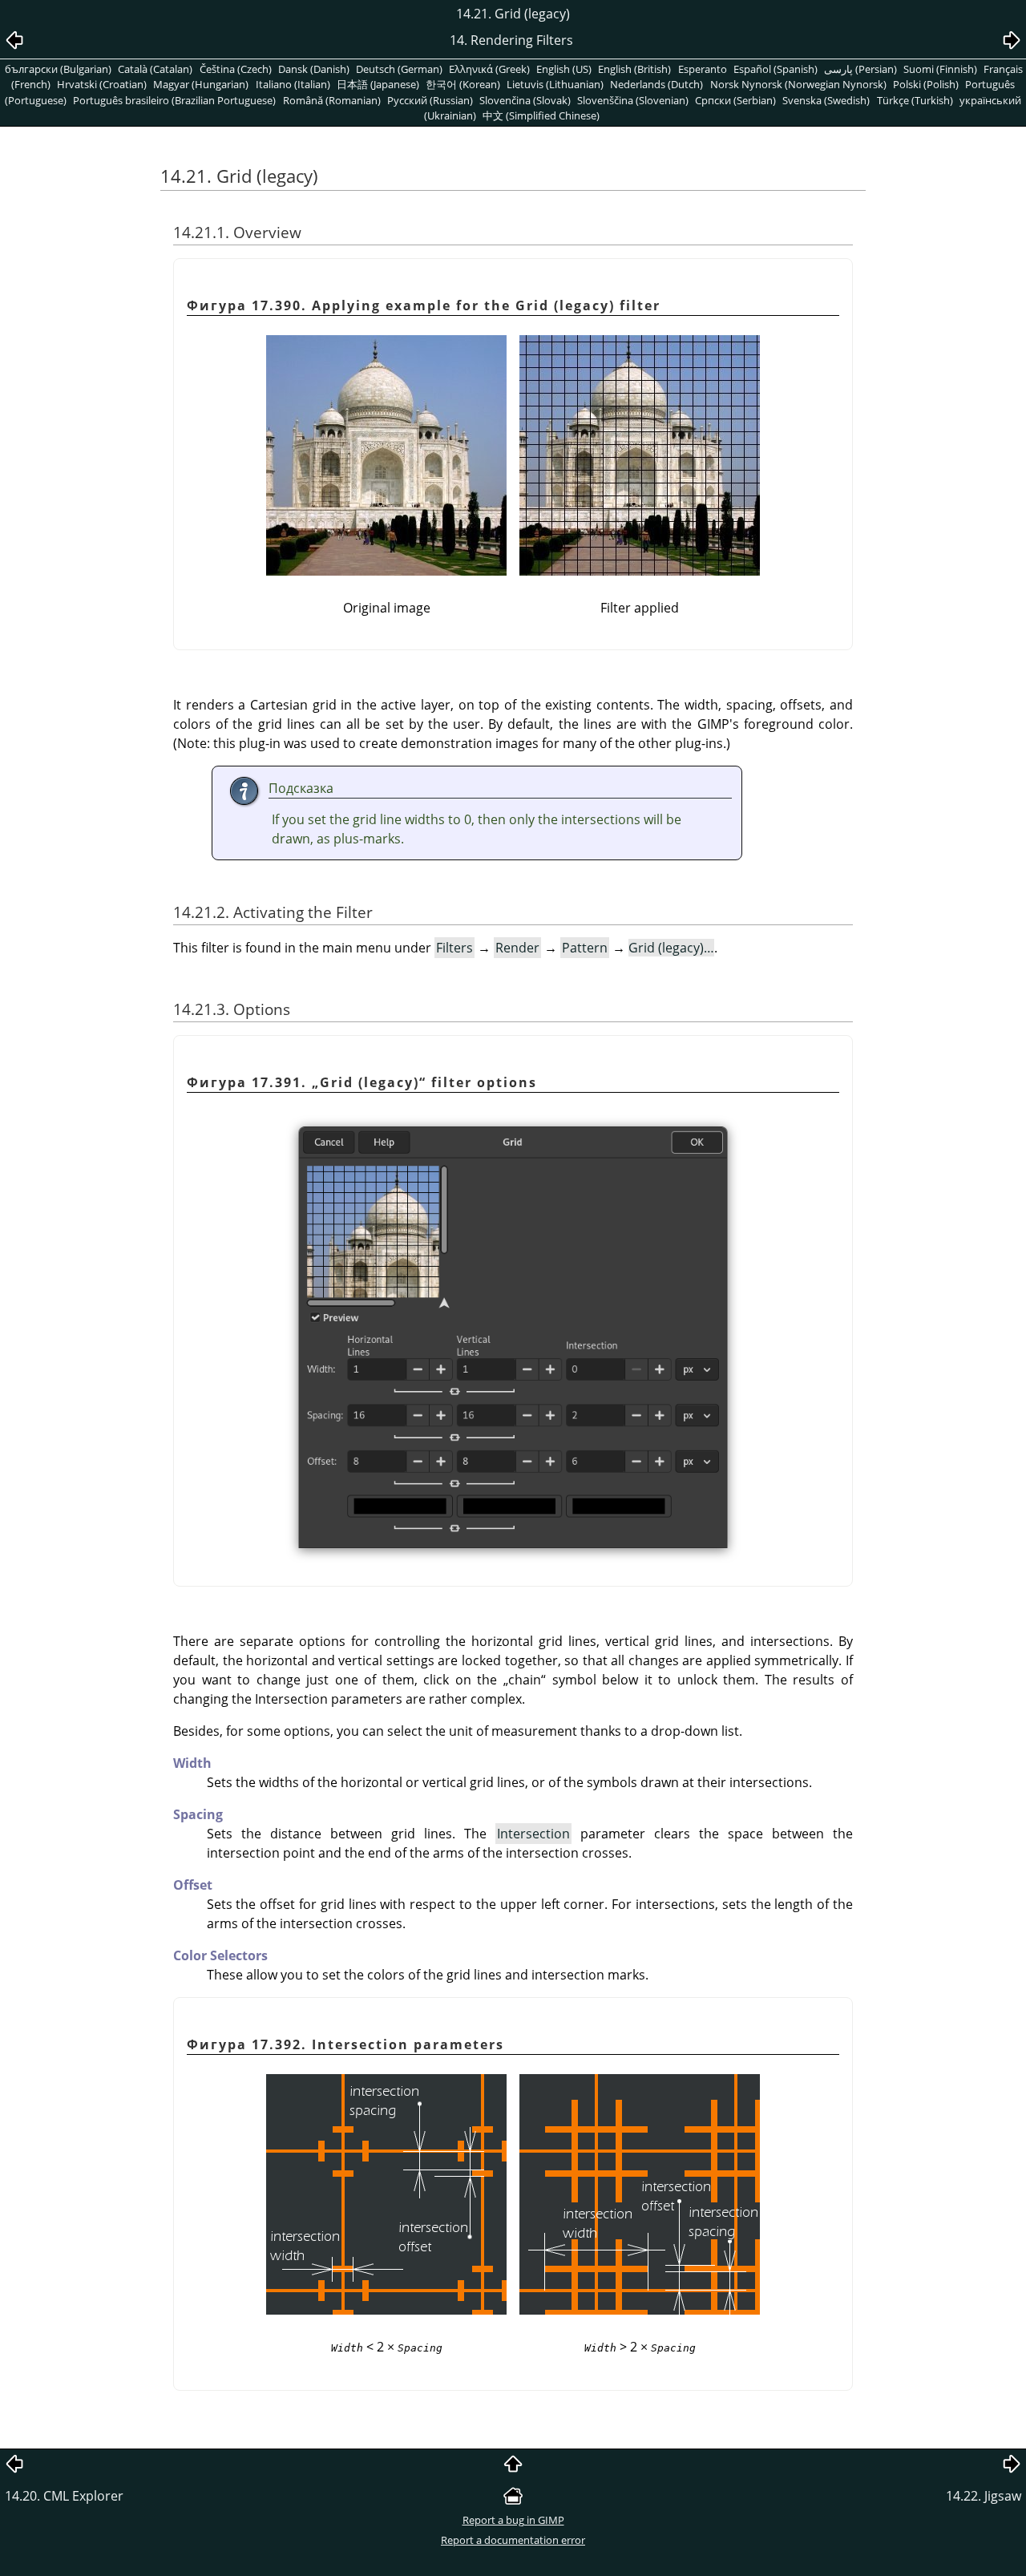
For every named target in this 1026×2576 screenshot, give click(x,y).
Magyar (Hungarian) (201, 84)
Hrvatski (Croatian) (102, 84)
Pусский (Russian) (430, 100)
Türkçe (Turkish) (915, 100)
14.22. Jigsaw (984, 2496)
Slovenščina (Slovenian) (633, 100)
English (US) (564, 69)
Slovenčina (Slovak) (525, 100)
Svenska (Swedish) (826, 100)
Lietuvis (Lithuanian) (555, 84)
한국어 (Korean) (463, 84)
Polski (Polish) (926, 84)
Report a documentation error (513, 2540)
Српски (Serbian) (735, 100)
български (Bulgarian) (58, 69)
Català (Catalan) (155, 69)
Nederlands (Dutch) (656, 84)
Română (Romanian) (332, 100)
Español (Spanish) (776, 69)
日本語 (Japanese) (378, 84)
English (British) (634, 69)
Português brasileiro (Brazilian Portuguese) (174, 100)
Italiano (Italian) (293, 84)
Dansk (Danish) (314, 69)
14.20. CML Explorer (64, 2496)
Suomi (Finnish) (940, 69)
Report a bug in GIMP (513, 2520)
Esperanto (703, 69)
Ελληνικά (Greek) (489, 69)
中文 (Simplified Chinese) (541, 115)
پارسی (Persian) (860, 69)
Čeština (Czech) (236, 69)
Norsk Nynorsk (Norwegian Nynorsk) (798, 84)
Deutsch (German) (399, 69)
